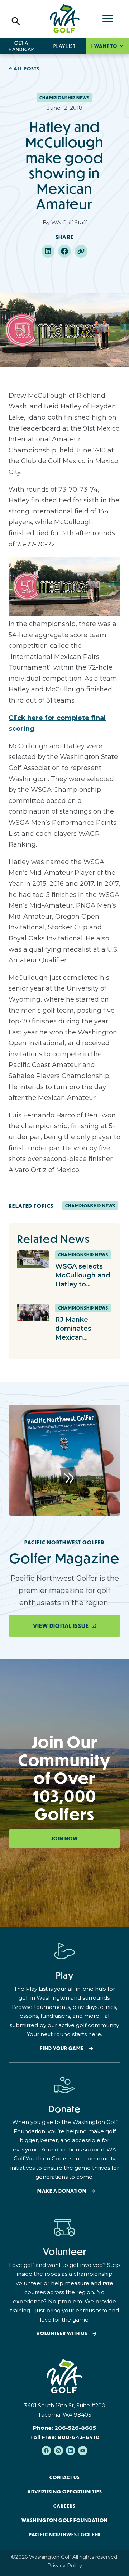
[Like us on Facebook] (46, 2451)
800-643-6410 (79, 2437)
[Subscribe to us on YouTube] (83, 2451)
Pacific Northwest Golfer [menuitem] (65, 2535)
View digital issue (61, 1626)
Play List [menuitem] (64, 46)
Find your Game (62, 2048)
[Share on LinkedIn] (48, 251)
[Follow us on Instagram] (58, 2451)
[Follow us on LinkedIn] (71, 2451)
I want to (105, 46)
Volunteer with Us (62, 2334)
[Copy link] (81, 251)
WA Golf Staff (69, 222)
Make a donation (62, 2191)
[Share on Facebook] (64, 251)
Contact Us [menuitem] (65, 2477)
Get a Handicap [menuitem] (21, 46)
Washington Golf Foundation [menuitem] (65, 2520)
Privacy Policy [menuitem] (65, 2566)
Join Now (64, 1838)
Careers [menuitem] (64, 2506)
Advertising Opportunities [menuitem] (65, 2492)
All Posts (27, 69)
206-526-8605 (75, 2428)
